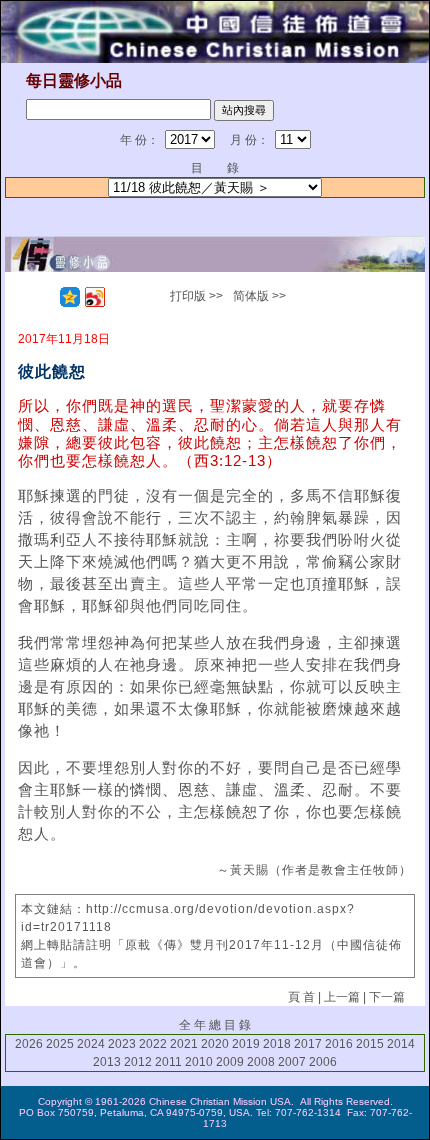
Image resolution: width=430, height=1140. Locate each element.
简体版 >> (259, 296)
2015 (370, 1044)
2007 (292, 1062)
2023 (122, 1044)
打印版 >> (196, 296)
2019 (246, 1044)
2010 (199, 1062)
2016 (339, 1044)
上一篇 (342, 997)
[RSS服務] (45, 297)
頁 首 (301, 997)
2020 (215, 1044)
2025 (60, 1044)
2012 (138, 1062)
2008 (261, 1062)
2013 (107, 1062)
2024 (91, 1044)
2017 (308, 1044)
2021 (184, 1044)
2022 (153, 1044)
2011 (168, 1062)
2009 (230, 1062)
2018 (277, 1044)
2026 (29, 1044)
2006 (323, 1062)
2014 (401, 1044)
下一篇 (387, 997)
